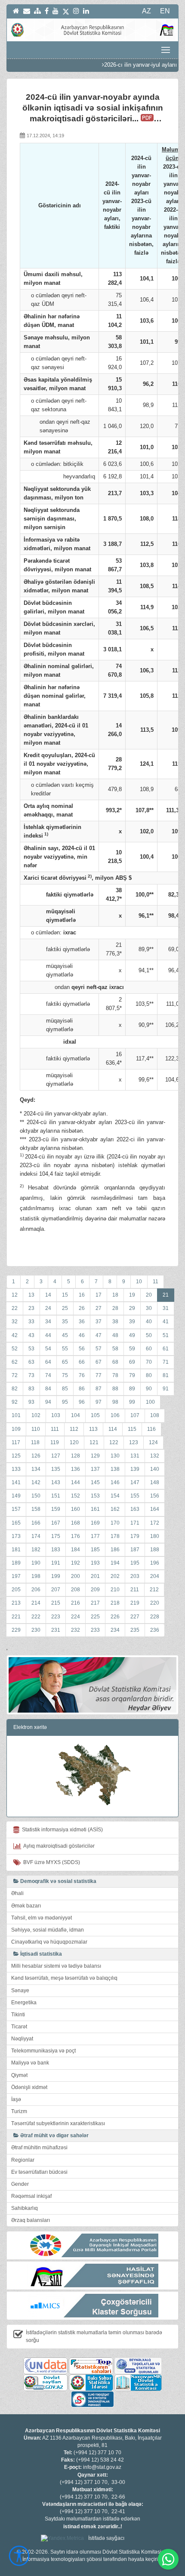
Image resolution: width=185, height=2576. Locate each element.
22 (15, 1308)
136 (76, 1469)
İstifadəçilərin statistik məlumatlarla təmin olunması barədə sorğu (94, 2336)
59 (132, 1349)
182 (36, 1550)
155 (135, 1496)
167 (56, 1523)
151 (56, 1496)
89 (132, 1389)
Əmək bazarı (26, 1906)
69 (132, 1362)
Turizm (19, 2111)
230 (36, 1630)
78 (115, 1375)
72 (15, 1375)
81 (166, 1375)
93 (31, 1402)
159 (56, 1509)
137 (95, 1469)
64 (48, 1362)
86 (82, 1389)
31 (166, 1308)
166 (36, 1523)
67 (99, 1362)
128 (76, 1456)
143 (56, 1482)
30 (149, 1308)
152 (76, 1496)
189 (16, 1563)
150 (36, 1496)
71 (166, 1362)
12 (15, 1295)
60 (149, 1349)
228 (155, 1617)
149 (16, 1496)
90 (149, 1389)
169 (95, 1523)
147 (135, 1482)
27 (99, 1308)
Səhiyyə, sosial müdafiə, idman (48, 1930)
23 (31, 1308)
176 (76, 1536)
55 (65, 1349)
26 (82, 1308)
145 (95, 1482)
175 (56, 1536)
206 (36, 1590)
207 (56, 1590)
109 (16, 1429)
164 (155, 1509)
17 (99, 1295)
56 (82, 1349)
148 (155, 1482)
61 (166, 1349)
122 (114, 1442)
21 (166, 1295)
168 (76, 1523)
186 (115, 1550)
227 (135, 1617)
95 (65, 1402)
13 (31, 1295)
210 (115, 1590)
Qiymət (19, 2075)
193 (95, 1563)
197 (16, 1576)
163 (135, 1509)
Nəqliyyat (22, 2039)
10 (139, 1282)
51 (166, 1335)
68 (115, 1362)
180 (155, 1536)
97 (99, 1402)
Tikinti (18, 2015)
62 (15, 1362)
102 (36, 1415)
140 (155, 1469)
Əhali (17, 1893)
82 (15, 1389)
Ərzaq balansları (31, 2220)
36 (82, 1322)
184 (76, 1550)
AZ (146, 11)
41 (166, 1322)
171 (135, 1523)
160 (76, 1509)
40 (149, 1322)
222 (36, 1617)
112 (74, 1429)
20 (149, 1295)
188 (155, 1550)
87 (99, 1389)
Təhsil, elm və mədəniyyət (42, 1918)
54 (48, 1349)
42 (15, 1335)
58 (115, 1349)
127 (56, 1456)
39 (132, 1322)
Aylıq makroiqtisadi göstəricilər (58, 1846)
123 (134, 1442)
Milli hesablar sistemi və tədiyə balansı (56, 1966)
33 (31, 1322)
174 (36, 1536)
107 (135, 1415)
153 (95, 1496)
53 (31, 1349)
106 (115, 1415)
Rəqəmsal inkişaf (31, 2196)
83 (31, 1389)
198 (36, 1576)
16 (82, 1295)
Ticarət (19, 2027)
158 (36, 1509)
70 (149, 1362)
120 (74, 1442)
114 (113, 1429)
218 (115, 1603)
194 (115, 1563)
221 (16, 1617)
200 (76, 1576)
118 (35, 1442)
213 (16, 1603)
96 (82, 1402)
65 (65, 1362)
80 (149, 1375)
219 (135, 1603)
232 (76, 1630)
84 (48, 1389)
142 (36, 1482)
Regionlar (23, 2160)
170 (115, 1523)
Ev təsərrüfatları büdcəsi (39, 2172)
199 (56, 1576)
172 (155, 1523)
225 (95, 1617)
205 (16, 1590)
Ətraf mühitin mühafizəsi (39, 2148)
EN (165, 11)
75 (65, 1375)
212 (154, 1590)
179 (135, 1536)
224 (76, 1617)
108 (155, 1415)
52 (15, 1349)
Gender (20, 2184)
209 (95, 1590)
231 (56, 1630)
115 (132, 1429)
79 (132, 1375)
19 (132, 1295)
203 (135, 1576)
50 (149, 1335)
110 (36, 1429)
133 (16, 1469)
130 (115, 1456)
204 (155, 1576)
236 (155, 1630)
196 (155, 1563)
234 (115, 1630)
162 (115, 1509)
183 (56, 1550)
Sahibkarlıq (25, 2208)
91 (166, 1389)
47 (99, 1335)
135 (56, 1469)
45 (65, 1335)
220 (155, 1603)
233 (95, 1630)
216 (76, 1603)
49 (132, 1335)
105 (95, 1415)
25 (65, 1308)
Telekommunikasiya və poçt (43, 2051)
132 (155, 1456)
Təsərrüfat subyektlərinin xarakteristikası (58, 2123)
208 (76, 1590)
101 (16, 1415)
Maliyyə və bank (30, 2063)
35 (65, 1322)
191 (56, 1563)
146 (115, 1482)
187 (135, 1550)
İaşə (16, 2099)
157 (16, 1509)
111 (55, 1429)
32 (15, 1322)
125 (16, 1456)
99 (132, 1402)
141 (16, 1482)
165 (16, 1523)
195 (135, 1563)
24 (48, 1308)
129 (95, 1456)
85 (65, 1389)
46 (82, 1335)
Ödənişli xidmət (29, 2087)
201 (95, 1576)
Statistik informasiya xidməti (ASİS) (61, 1830)
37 (99, 1322)
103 (56, 1415)
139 (135, 1469)
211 (135, 1590)
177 (95, 1536)
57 (99, 1349)
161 (95, 1509)
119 (55, 1442)
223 (56, 1617)
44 (48, 1335)
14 (48, 1295)
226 (115, 1617)
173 (16, 1536)
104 (76, 1415)
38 (115, 1322)
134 (36, 1469)
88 (115, 1389)
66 (82, 1362)
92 (15, 1402)
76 (82, 1375)
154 (115, 1496)
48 (115, 1335)
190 (36, 1563)
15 (65, 1295)
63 (31, 1362)
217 (95, 1603)
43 (31, 1335)
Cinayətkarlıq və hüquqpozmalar (49, 1942)
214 (36, 1603)
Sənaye (20, 1991)
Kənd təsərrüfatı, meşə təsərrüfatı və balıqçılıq (64, 1978)
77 (99, 1375)
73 (31, 1375)
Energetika (24, 2003)
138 (115, 1469)
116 (151, 1429)
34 (48, 1322)
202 (115, 1576)
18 (115, 1295)
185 (95, 1550)
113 (93, 1429)
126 (36, 1456)
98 (115, 1402)
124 (153, 1442)
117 (16, 1442)
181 (16, 1550)
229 (16, 1630)
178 (115, 1536)
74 (48, 1375)
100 (150, 1402)
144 (76, 1482)
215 (56, 1603)
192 (76, 1563)
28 (115, 1308)
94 (48, 1402)
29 (132, 1308)
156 (155, 1496)
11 (156, 1282)
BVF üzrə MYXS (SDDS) (50, 1862)
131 (135, 1456)
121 (94, 1442)
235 (135, 1630)
